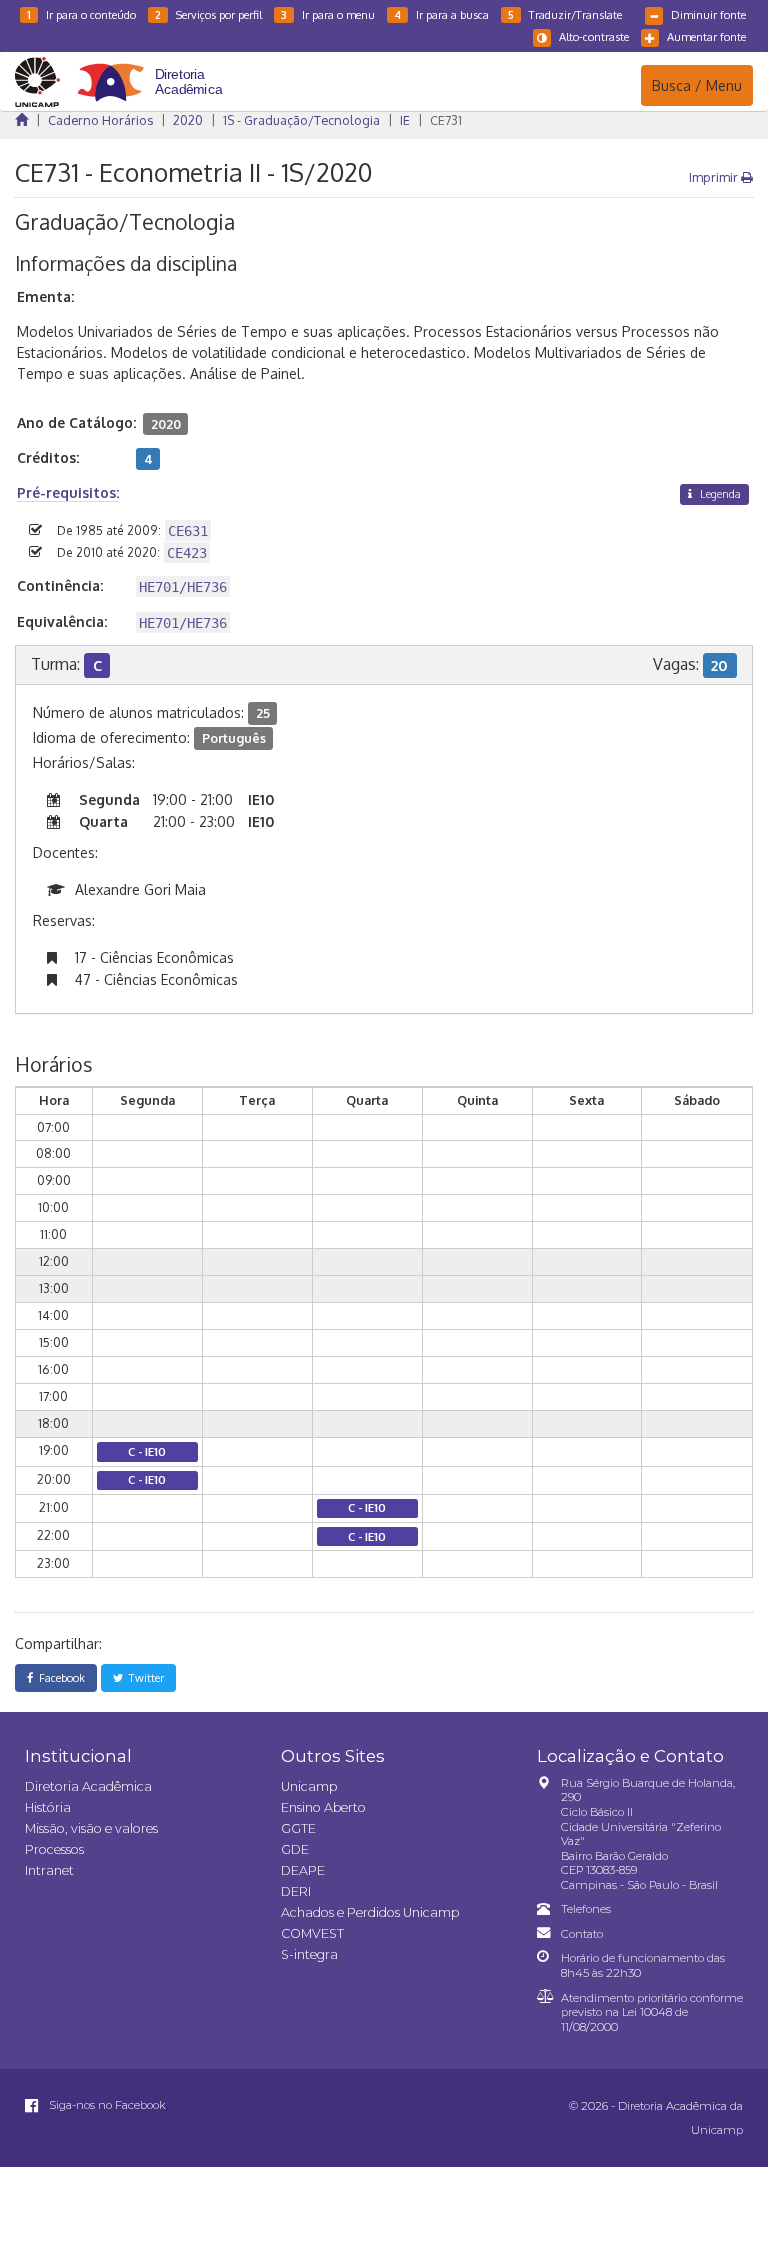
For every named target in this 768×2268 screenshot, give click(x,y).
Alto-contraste (594, 36)
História (48, 1807)
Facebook (59, 1677)
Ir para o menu (328, 14)
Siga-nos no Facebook (106, 2105)
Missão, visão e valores (91, 1828)
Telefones (586, 1909)
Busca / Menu (696, 85)
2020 (188, 120)
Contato (582, 1934)
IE (405, 120)
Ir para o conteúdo (81, 14)
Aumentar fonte (706, 36)
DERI (296, 1891)
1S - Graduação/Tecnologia (301, 120)
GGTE (298, 1828)
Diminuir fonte (708, 14)
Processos (54, 1849)
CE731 (446, 120)
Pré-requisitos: (68, 492)
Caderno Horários (100, 120)
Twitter (143, 1677)
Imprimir (715, 177)
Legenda (719, 493)
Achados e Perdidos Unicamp (370, 1912)
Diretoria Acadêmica (88, 1786)
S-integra (309, 1954)
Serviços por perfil (208, 14)
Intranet (49, 1870)
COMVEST (312, 1933)
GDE (295, 1849)
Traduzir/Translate (565, 14)
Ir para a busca (441, 14)
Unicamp (309, 1786)
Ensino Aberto (323, 1807)
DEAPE (303, 1870)
